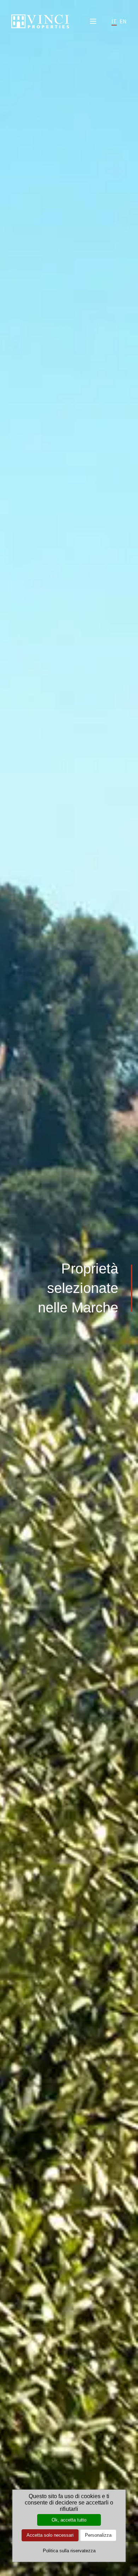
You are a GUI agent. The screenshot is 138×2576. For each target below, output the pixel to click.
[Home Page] (40, 21)
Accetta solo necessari (50, 2535)
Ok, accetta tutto (69, 2520)
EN (123, 21)
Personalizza (98, 2535)
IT (114, 21)
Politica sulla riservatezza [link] (69, 2551)
